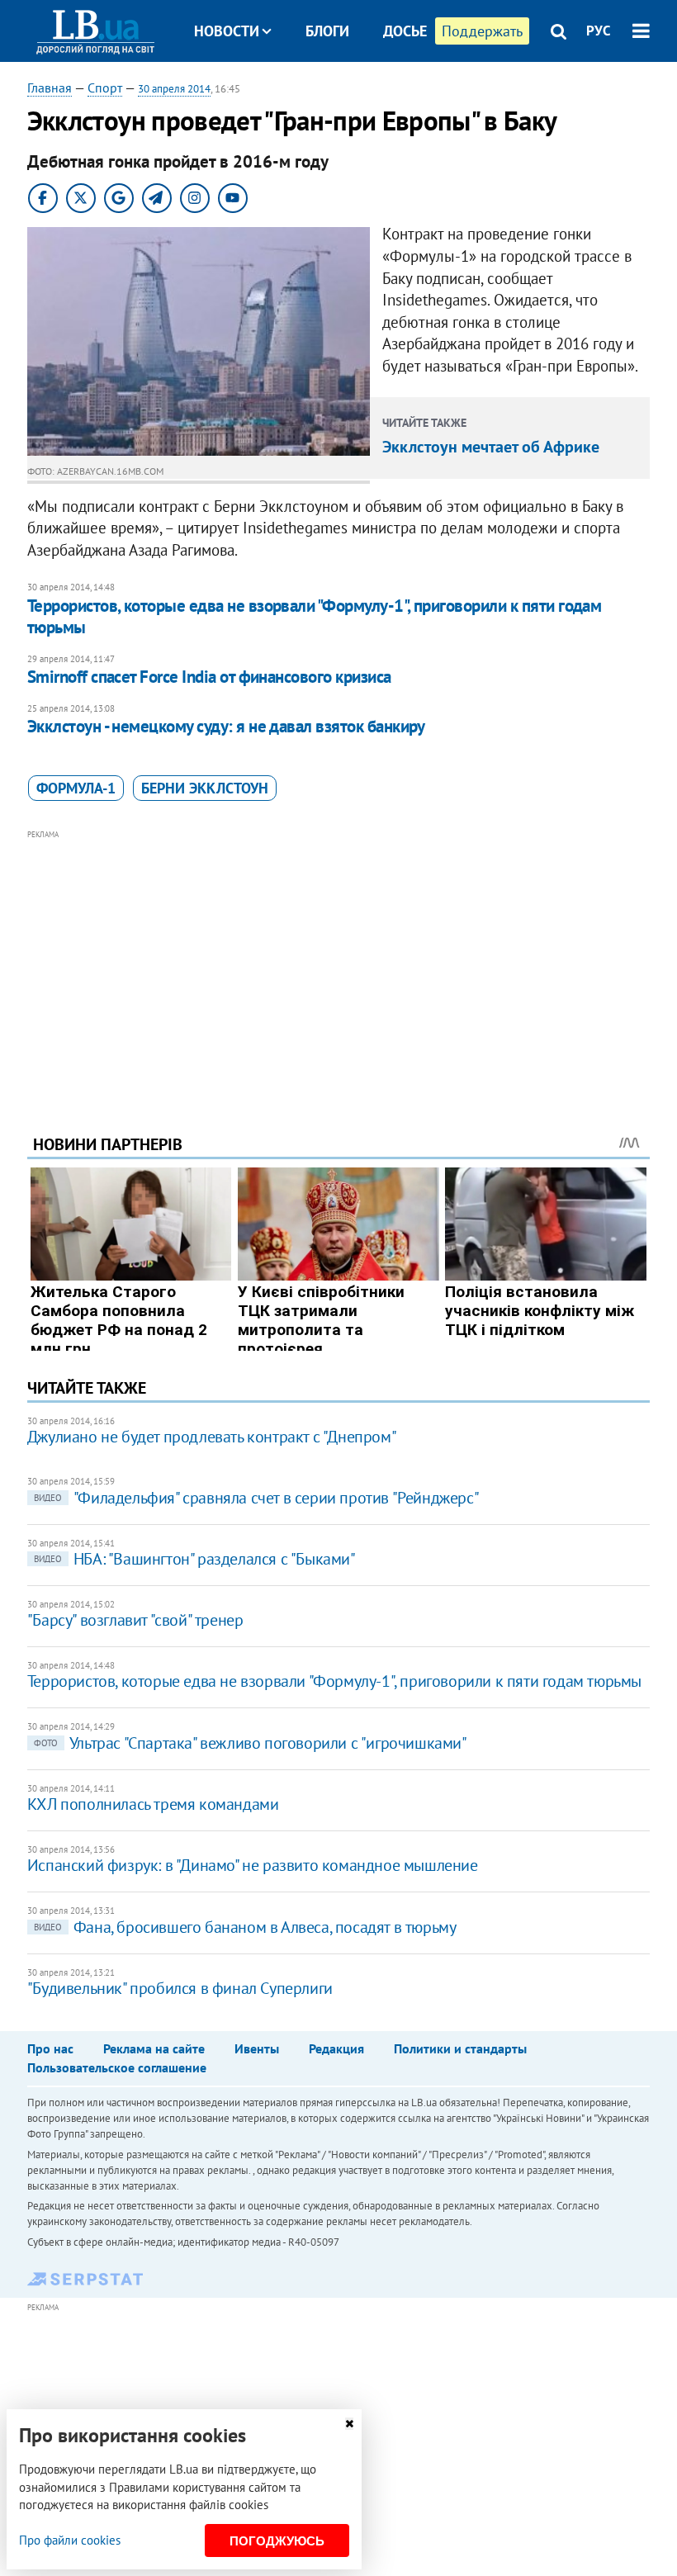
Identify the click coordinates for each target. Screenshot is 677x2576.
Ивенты (257, 2048)
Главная (50, 88)
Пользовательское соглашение (117, 2067)
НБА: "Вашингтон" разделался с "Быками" (195, 1559)
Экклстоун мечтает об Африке (491, 447)
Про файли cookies (70, 2540)
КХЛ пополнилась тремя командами (153, 1804)
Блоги (327, 31)
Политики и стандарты (460, 2048)
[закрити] (349, 2424)
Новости (227, 31)
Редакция (336, 2048)
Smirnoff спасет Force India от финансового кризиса (209, 677)
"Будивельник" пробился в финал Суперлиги (180, 1988)
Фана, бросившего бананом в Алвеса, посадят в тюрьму (245, 1927)
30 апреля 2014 (174, 89)
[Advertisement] (338, 959)
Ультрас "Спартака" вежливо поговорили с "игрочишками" (251, 1743)
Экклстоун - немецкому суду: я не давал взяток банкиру (226, 726)
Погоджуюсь (277, 2541)
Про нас (50, 2048)
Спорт (105, 88)
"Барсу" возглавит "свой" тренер (135, 1620)
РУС (599, 31)
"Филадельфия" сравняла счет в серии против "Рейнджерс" (256, 1498)
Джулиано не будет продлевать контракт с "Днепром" (212, 1437)
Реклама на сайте (154, 2048)
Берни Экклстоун (205, 788)
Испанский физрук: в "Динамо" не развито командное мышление (253, 1865)
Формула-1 (76, 788)
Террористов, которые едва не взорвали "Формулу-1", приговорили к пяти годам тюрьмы (315, 616)
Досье (405, 31)
